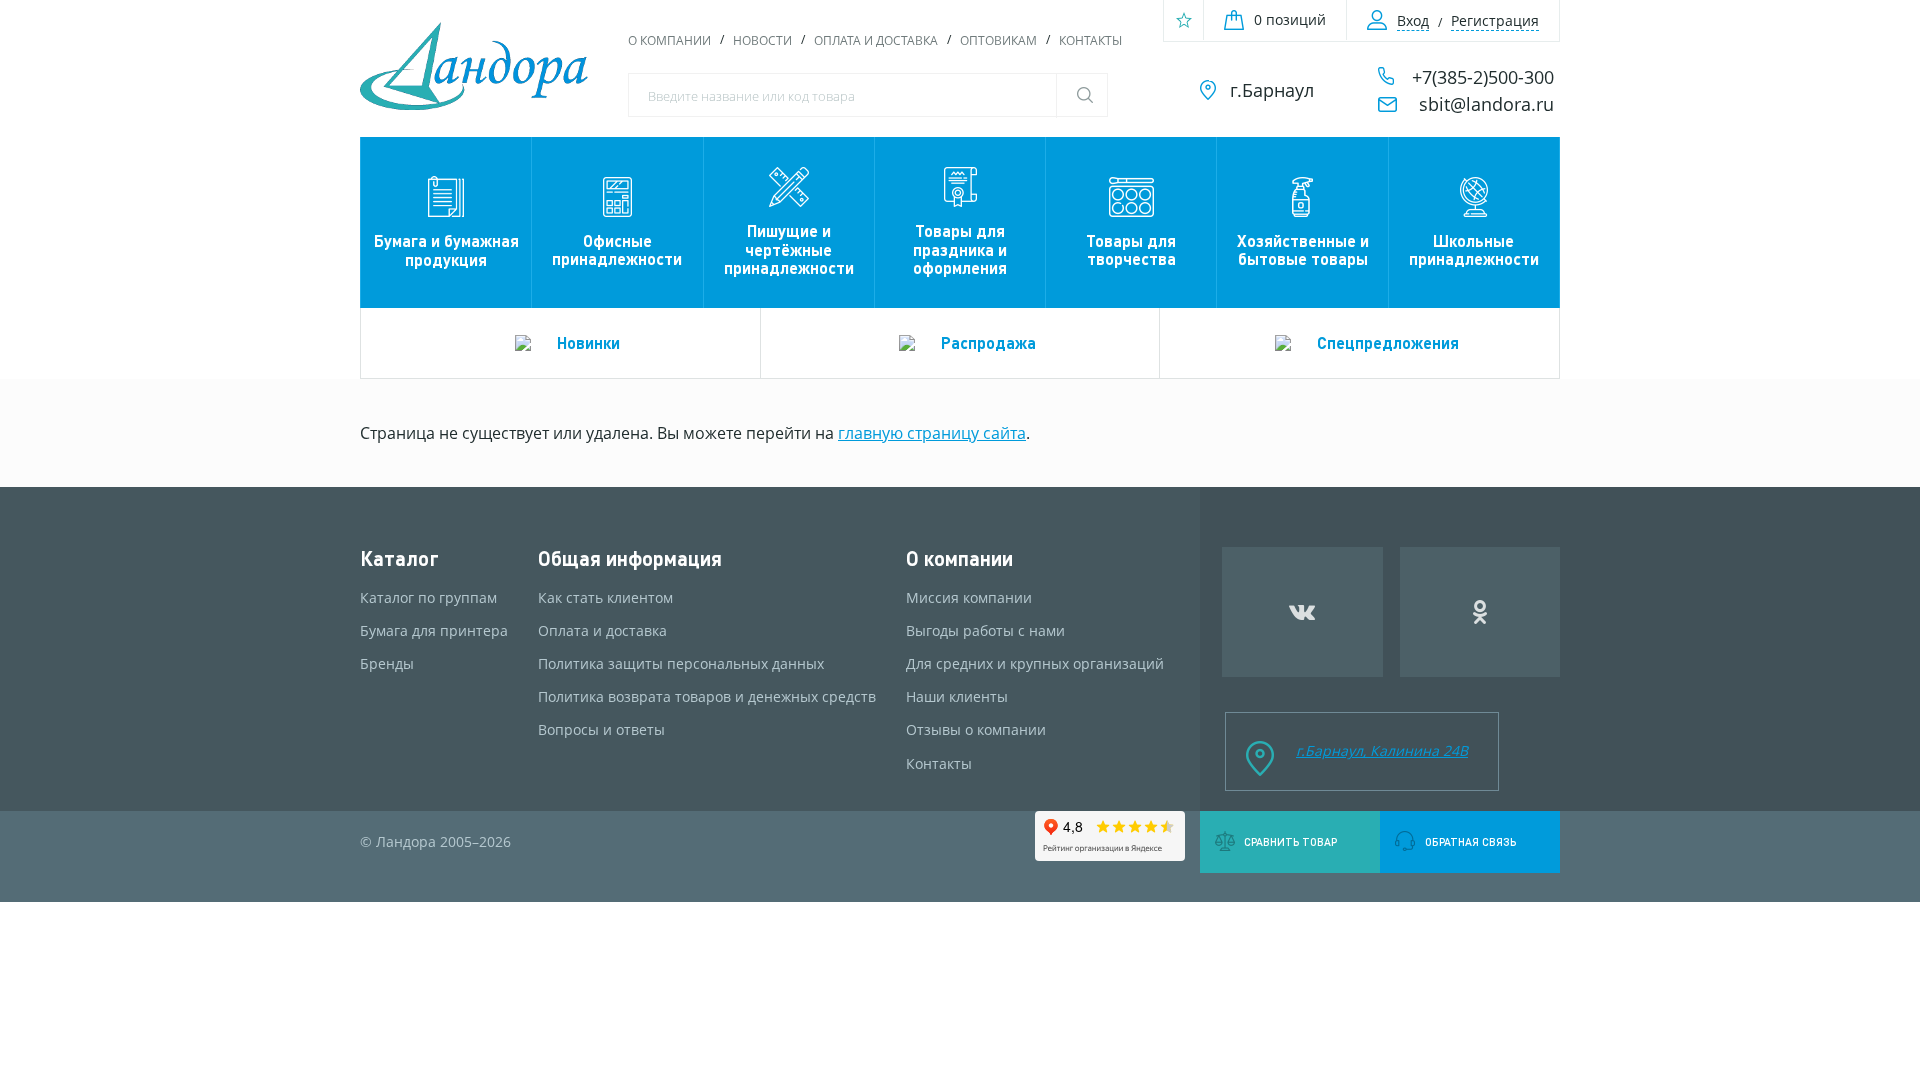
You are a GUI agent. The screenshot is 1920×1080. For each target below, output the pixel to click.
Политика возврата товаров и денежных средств (707, 697)
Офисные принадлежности (617, 249)
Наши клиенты (957, 697)
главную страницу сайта (932, 433)
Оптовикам (998, 40)
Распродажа (988, 342)
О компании (669, 40)
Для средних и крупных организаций (1035, 664)
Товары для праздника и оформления (960, 249)
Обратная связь (1470, 842)
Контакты (1090, 40)
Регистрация (1495, 20)
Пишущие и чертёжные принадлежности (789, 249)
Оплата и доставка (876, 40)
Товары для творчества (1131, 249)
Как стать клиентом (605, 598)
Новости (762, 40)
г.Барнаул (1272, 90)
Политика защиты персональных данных (681, 664)
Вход (1413, 20)
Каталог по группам (428, 598)
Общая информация (630, 558)
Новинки (588, 342)
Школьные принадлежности (1474, 249)
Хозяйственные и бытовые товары (1303, 249)
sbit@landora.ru (1486, 104)
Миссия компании (969, 598)
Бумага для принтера (434, 631)
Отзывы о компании (976, 730)
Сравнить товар (1290, 842)
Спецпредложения (1388, 342)
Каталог (399, 558)
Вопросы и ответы (601, 730)
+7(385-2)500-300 (1483, 77)
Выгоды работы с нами (985, 631)
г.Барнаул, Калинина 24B (1382, 750)
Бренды (387, 664)
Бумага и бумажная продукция (446, 249)
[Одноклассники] (1480, 612)
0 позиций (1290, 19)
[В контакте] (1302, 612)
